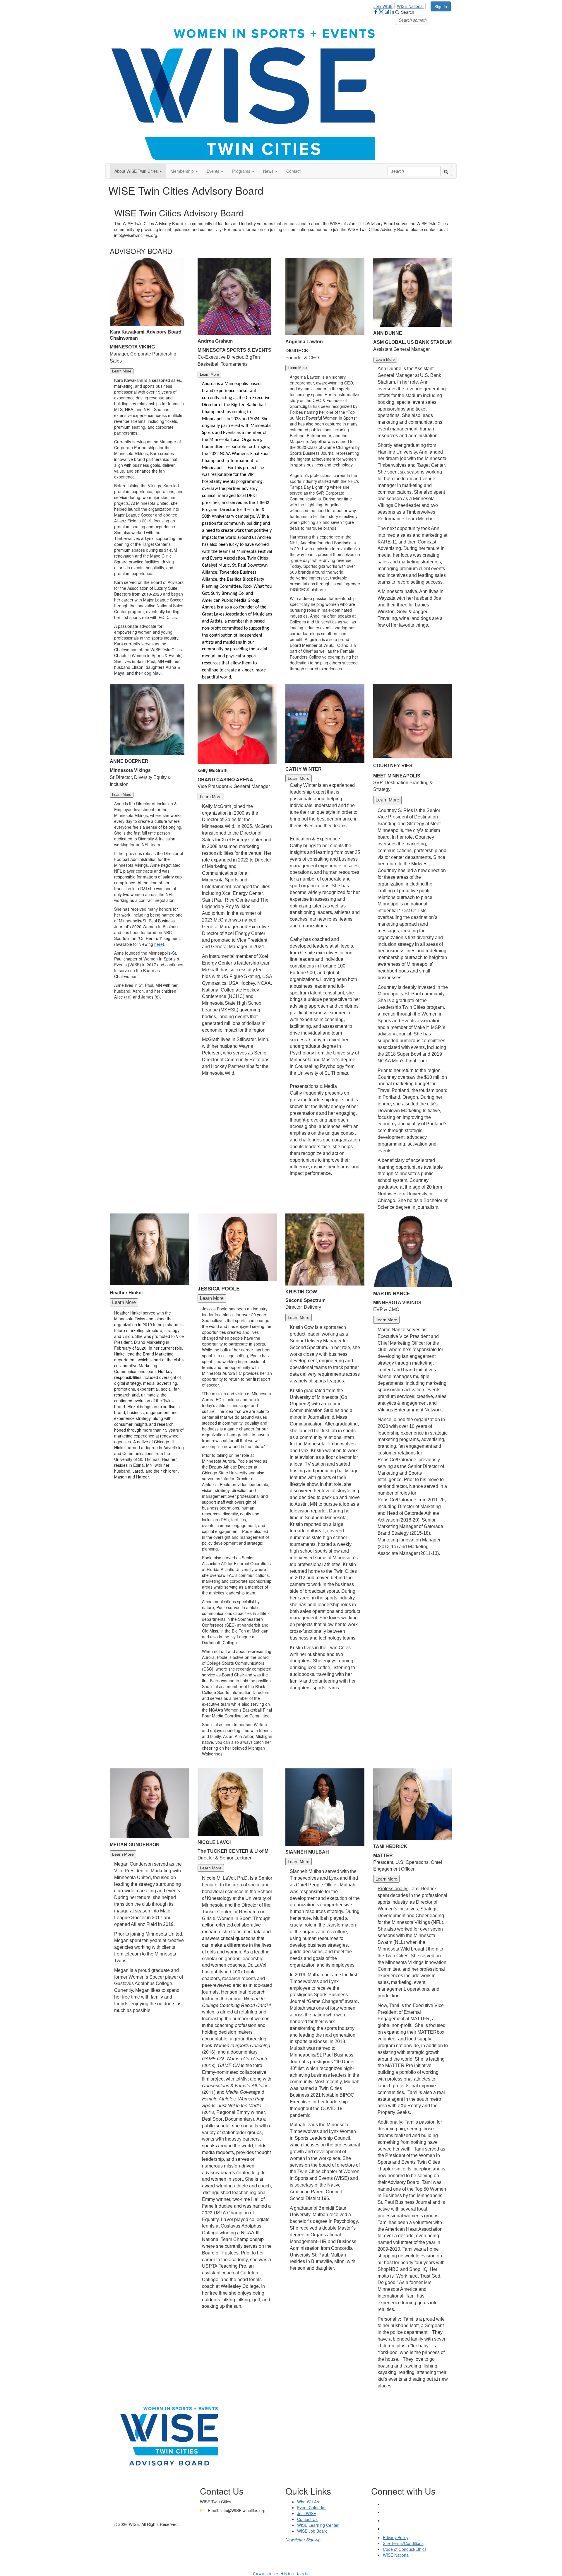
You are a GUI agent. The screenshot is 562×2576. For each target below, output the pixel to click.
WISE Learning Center (318, 2525)
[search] (446, 171)
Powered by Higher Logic (281, 2573)
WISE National (410, 6)
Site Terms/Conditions (403, 2543)
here (159, 944)
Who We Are (309, 2502)
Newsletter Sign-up (303, 2540)
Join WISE (383, 6)
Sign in (441, 6)
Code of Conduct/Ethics (405, 2549)
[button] (138, 171)
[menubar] (400, 5)
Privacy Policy (396, 2537)
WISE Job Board (312, 2531)
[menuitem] (385, 5)
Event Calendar (311, 2507)
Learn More (122, 371)
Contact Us (307, 2519)
